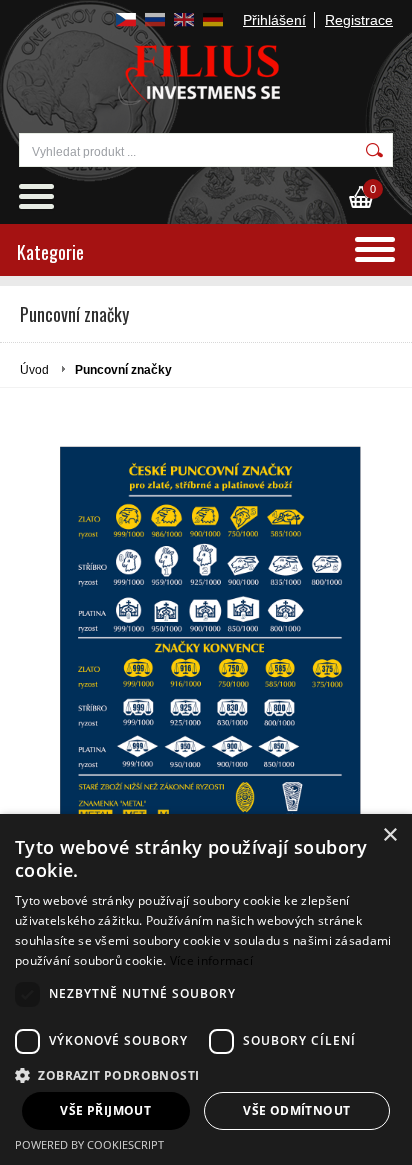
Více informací (211, 960)
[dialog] (206, 989)
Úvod (34, 370)
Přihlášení (274, 20)
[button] (206, 1074)
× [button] (389, 835)
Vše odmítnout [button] (296, 1110)
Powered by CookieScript (89, 1144)
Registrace (359, 20)
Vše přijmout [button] (105, 1110)
